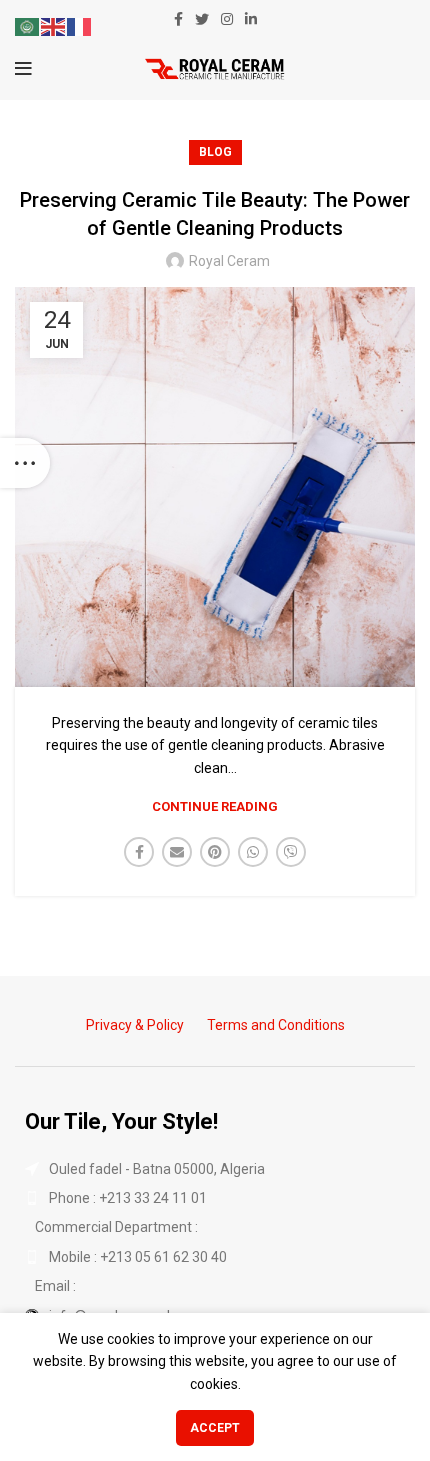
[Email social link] (177, 852)
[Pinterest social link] (215, 852)
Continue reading (215, 806)
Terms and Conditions (276, 1025)
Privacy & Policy (135, 1025)
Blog (215, 152)
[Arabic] (28, 26)
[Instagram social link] (227, 19)
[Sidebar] (25, 463)
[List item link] (215, 1198)
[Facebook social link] (178, 19)
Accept (215, 1428)
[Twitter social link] (202, 19)
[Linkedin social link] (251, 19)
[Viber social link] (291, 852)
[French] (80, 26)
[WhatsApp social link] (253, 852)
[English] (54, 26)
